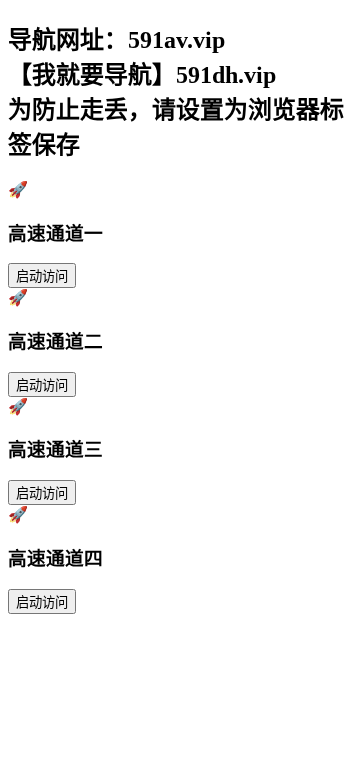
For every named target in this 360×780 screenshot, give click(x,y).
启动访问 (42, 276)
